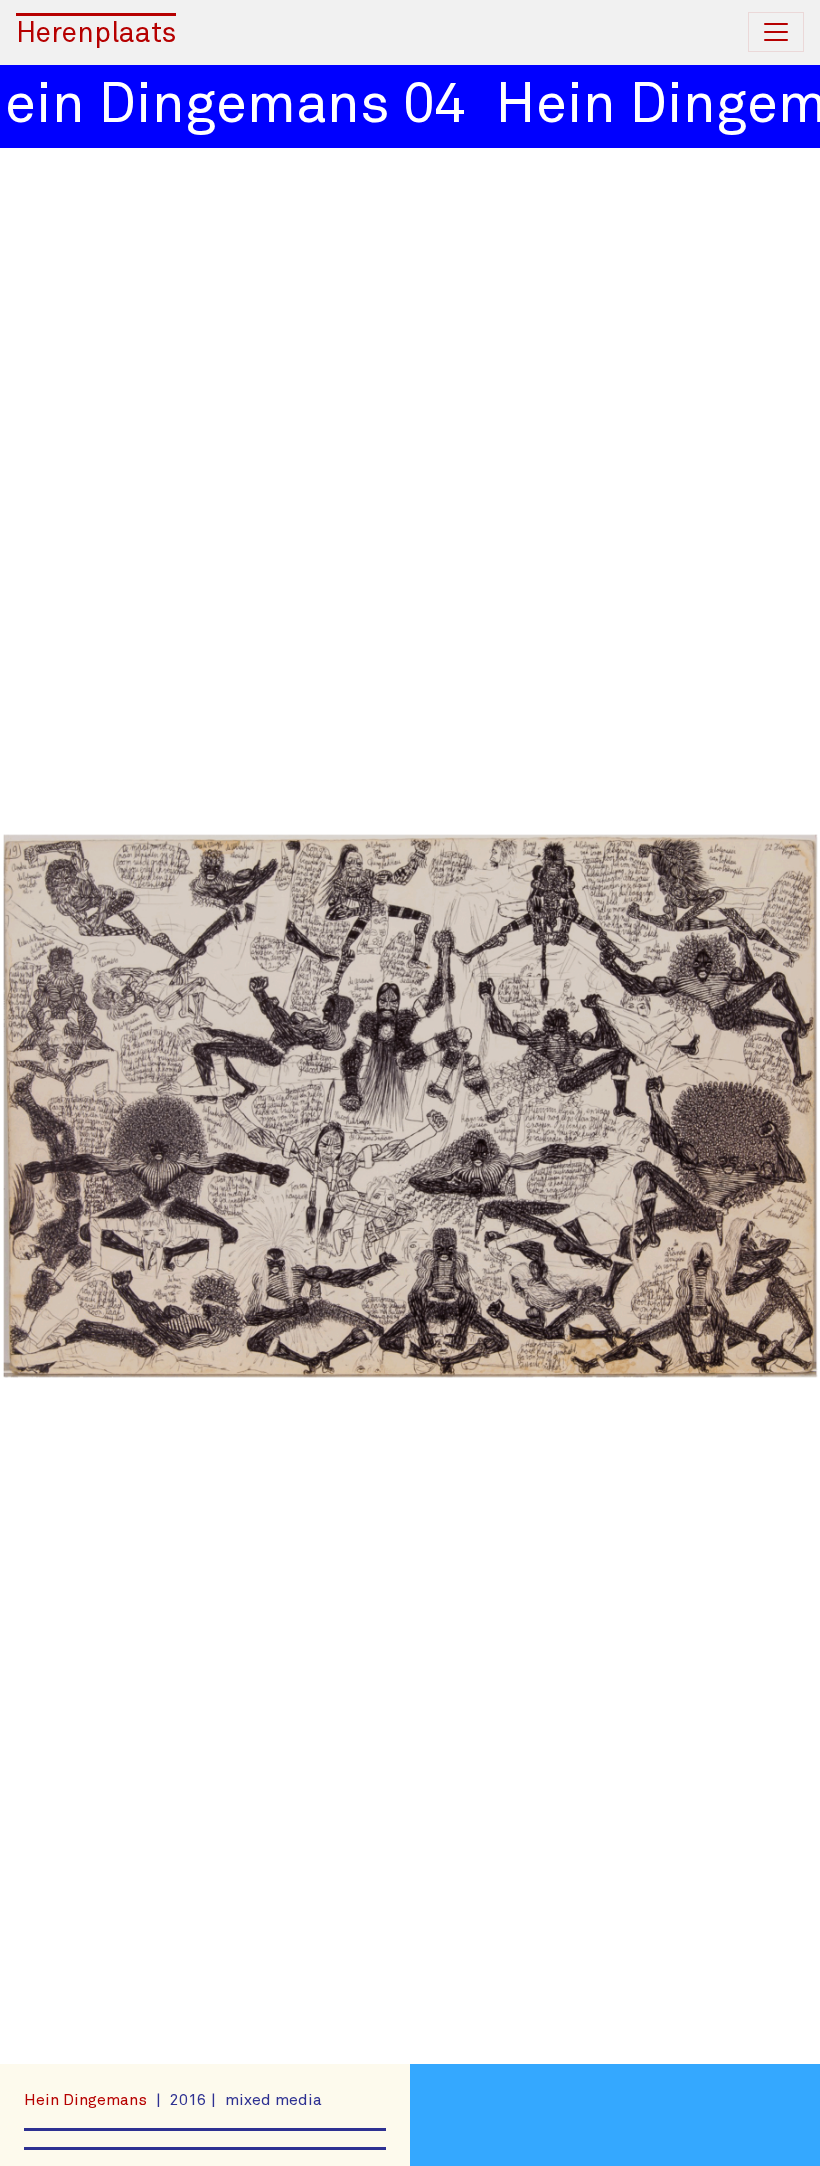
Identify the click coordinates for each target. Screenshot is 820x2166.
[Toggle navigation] (776, 32)
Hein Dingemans (87, 2100)
